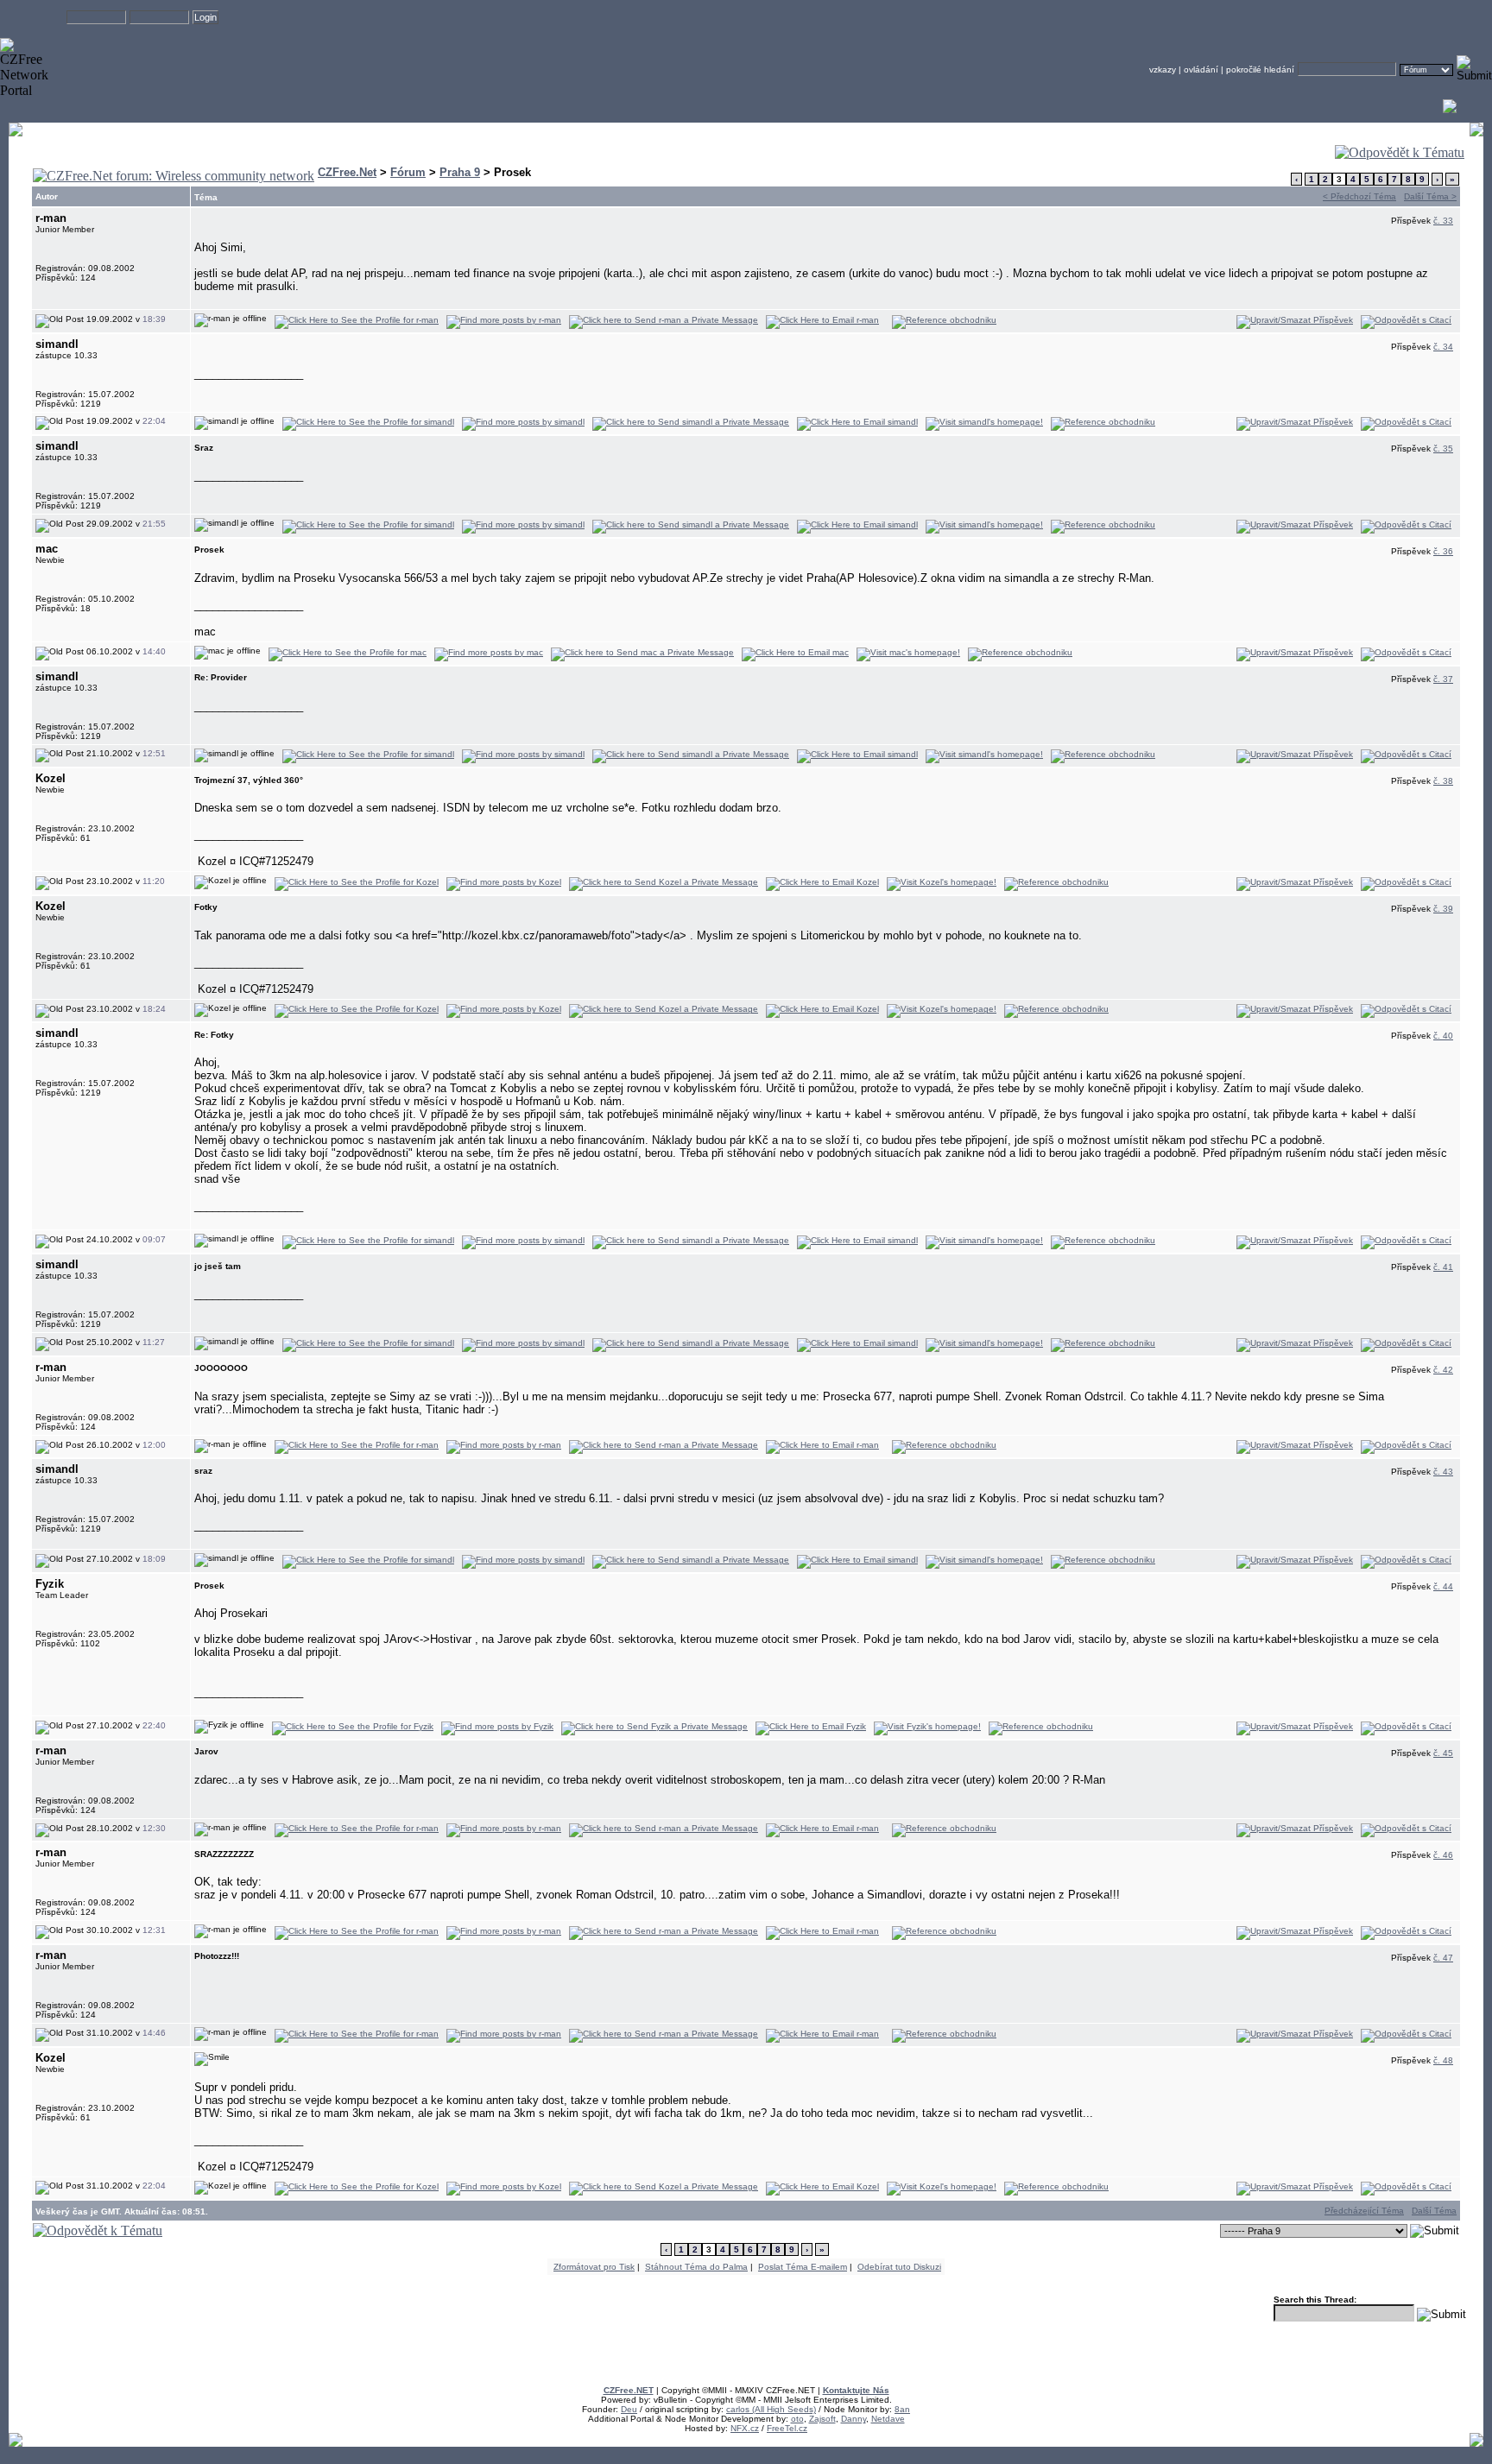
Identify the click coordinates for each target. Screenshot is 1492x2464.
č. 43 (1443, 1472)
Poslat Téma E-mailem (803, 2267)
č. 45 (1443, 1753)
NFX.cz (745, 2428)
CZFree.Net (347, 172)
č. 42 (1443, 1370)
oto (797, 2419)
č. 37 (1443, 679)
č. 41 (1443, 1267)
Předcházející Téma (1364, 2211)
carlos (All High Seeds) (771, 2409)
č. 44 (1443, 1586)
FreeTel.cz (787, 2428)
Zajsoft (822, 2419)
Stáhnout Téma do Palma (696, 2267)
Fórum (408, 172)
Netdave (888, 2419)
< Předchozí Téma (1359, 196)
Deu (629, 2409)
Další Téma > (1430, 196)
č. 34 (1443, 347)
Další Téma (1434, 2211)
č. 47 (1443, 1958)
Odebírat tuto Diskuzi (899, 2267)
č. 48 (1443, 2060)
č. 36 (1443, 551)
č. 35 (1443, 449)
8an (902, 2409)
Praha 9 (460, 172)
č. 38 (1443, 781)
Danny (853, 2419)
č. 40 (1443, 1036)
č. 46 (1443, 1855)
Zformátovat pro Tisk (594, 2267)
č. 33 (1443, 221)
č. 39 (1443, 909)
